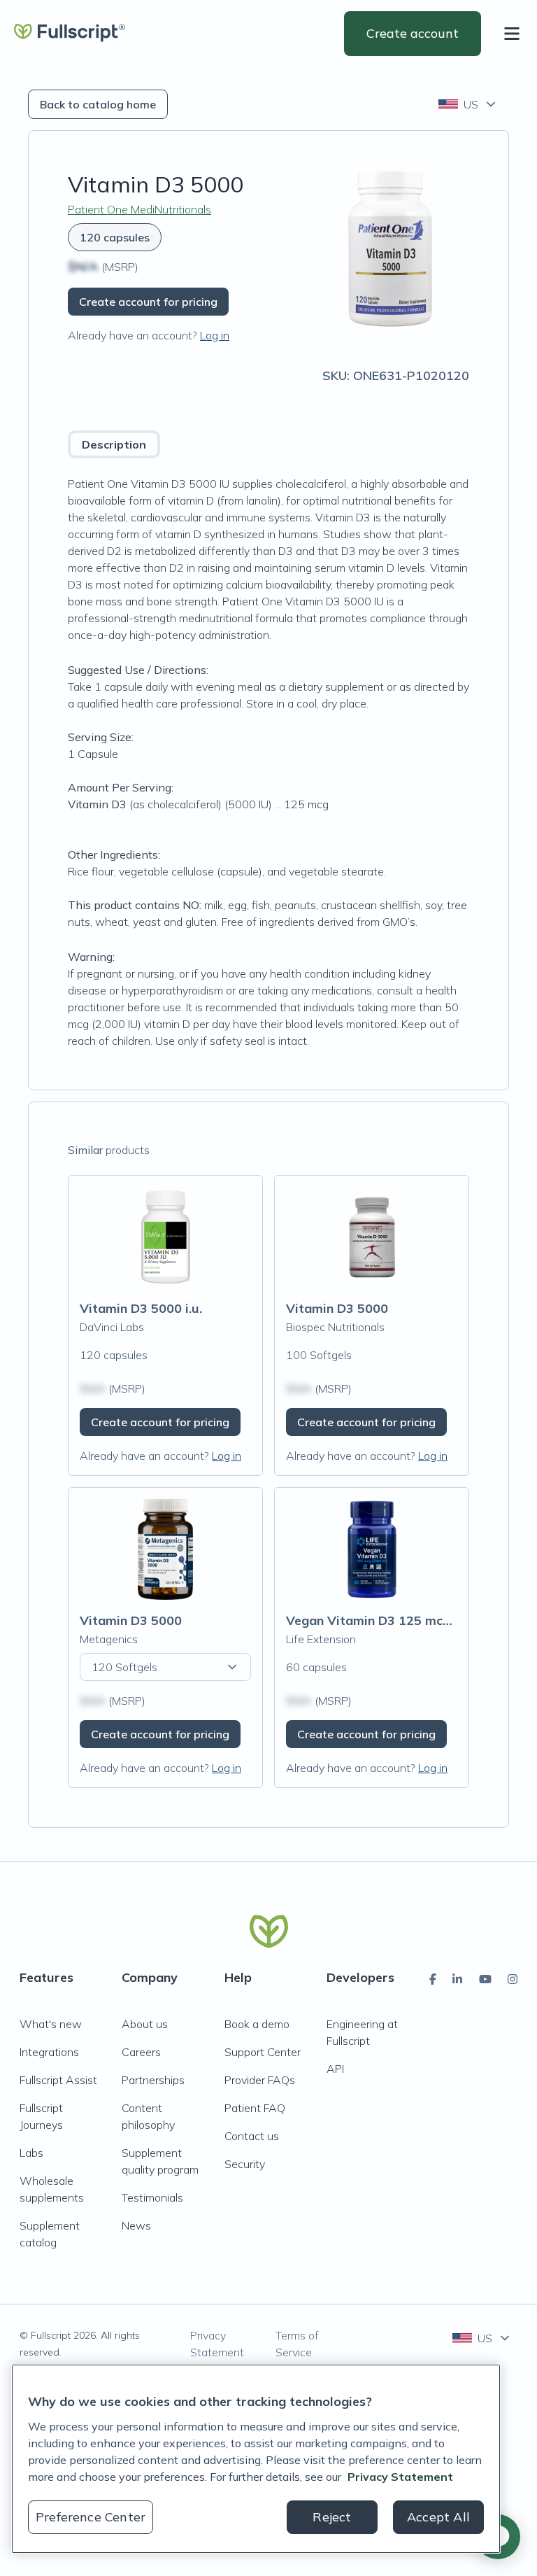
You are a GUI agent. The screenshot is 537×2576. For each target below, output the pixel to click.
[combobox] (468, 104)
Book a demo (257, 2024)
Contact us (252, 2136)
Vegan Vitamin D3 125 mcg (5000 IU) (398, 1620)
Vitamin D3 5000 (337, 1308)
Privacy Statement (217, 2344)
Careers (141, 2052)
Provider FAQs (260, 2080)
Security (245, 2164)
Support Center (263, 2052)
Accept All (438, 2517)
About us (145, 2024)
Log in (215, 335)
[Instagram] (513, 1979)
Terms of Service (297, 2344)
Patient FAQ (255, 2108)
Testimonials (152, 2197)
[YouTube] (485, 1979)
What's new (51, 2024)
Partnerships (153, 2080)
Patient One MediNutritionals (139, 209)
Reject (332, 2517)
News (136, 2225)
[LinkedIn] (457, 1979)
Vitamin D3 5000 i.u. (141, 1308)
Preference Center (91, 2517)
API (335, 2069)
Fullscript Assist (58, 2080)
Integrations (49, 2052)
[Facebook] (433, 1979)
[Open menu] (515, 34)
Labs (31, 2153)
